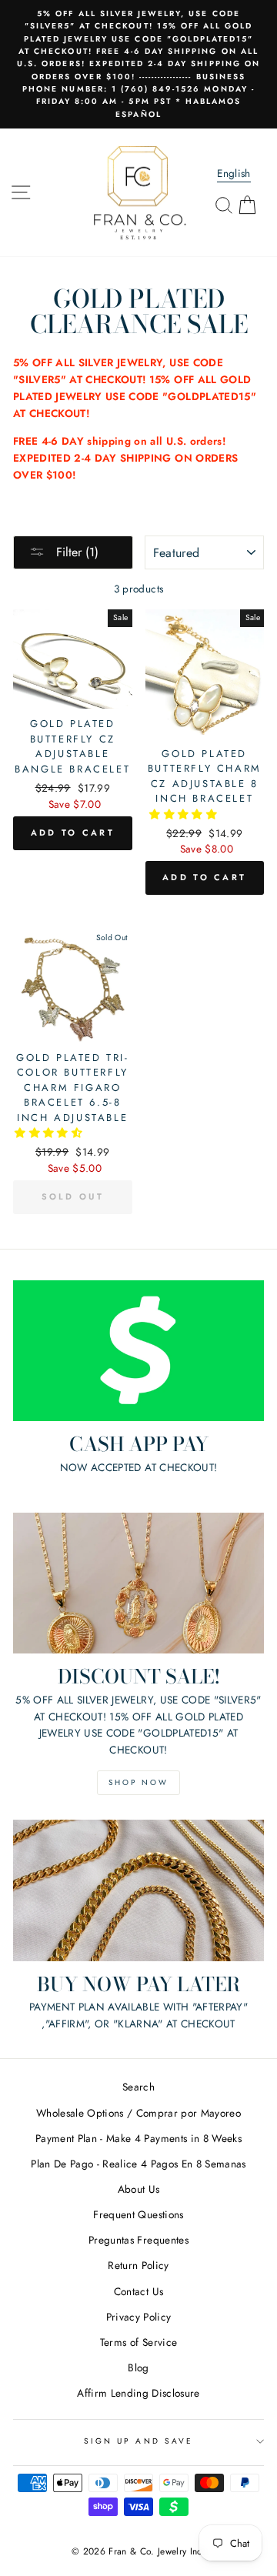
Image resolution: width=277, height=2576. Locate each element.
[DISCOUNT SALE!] (138, 1583)
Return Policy (138, 2265)
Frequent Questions (138, 2214)
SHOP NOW (138, 1782)
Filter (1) (75, 552)
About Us (139, 2189)
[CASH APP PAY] (138, 1351)
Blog (138, 2367)
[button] (185, 814)
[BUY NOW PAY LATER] (138, 1890)
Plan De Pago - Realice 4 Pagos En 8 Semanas (138, 2164)
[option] (138, 64)
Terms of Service (138, 2342)
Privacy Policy (139, 2317)
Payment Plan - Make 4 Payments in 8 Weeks (138, 2138)
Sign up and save (138, 2441)
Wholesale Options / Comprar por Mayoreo (138, 2113)
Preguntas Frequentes (138, 2240)
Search (138, 2087)
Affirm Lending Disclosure (138, 2393)
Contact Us (138, 2291)
